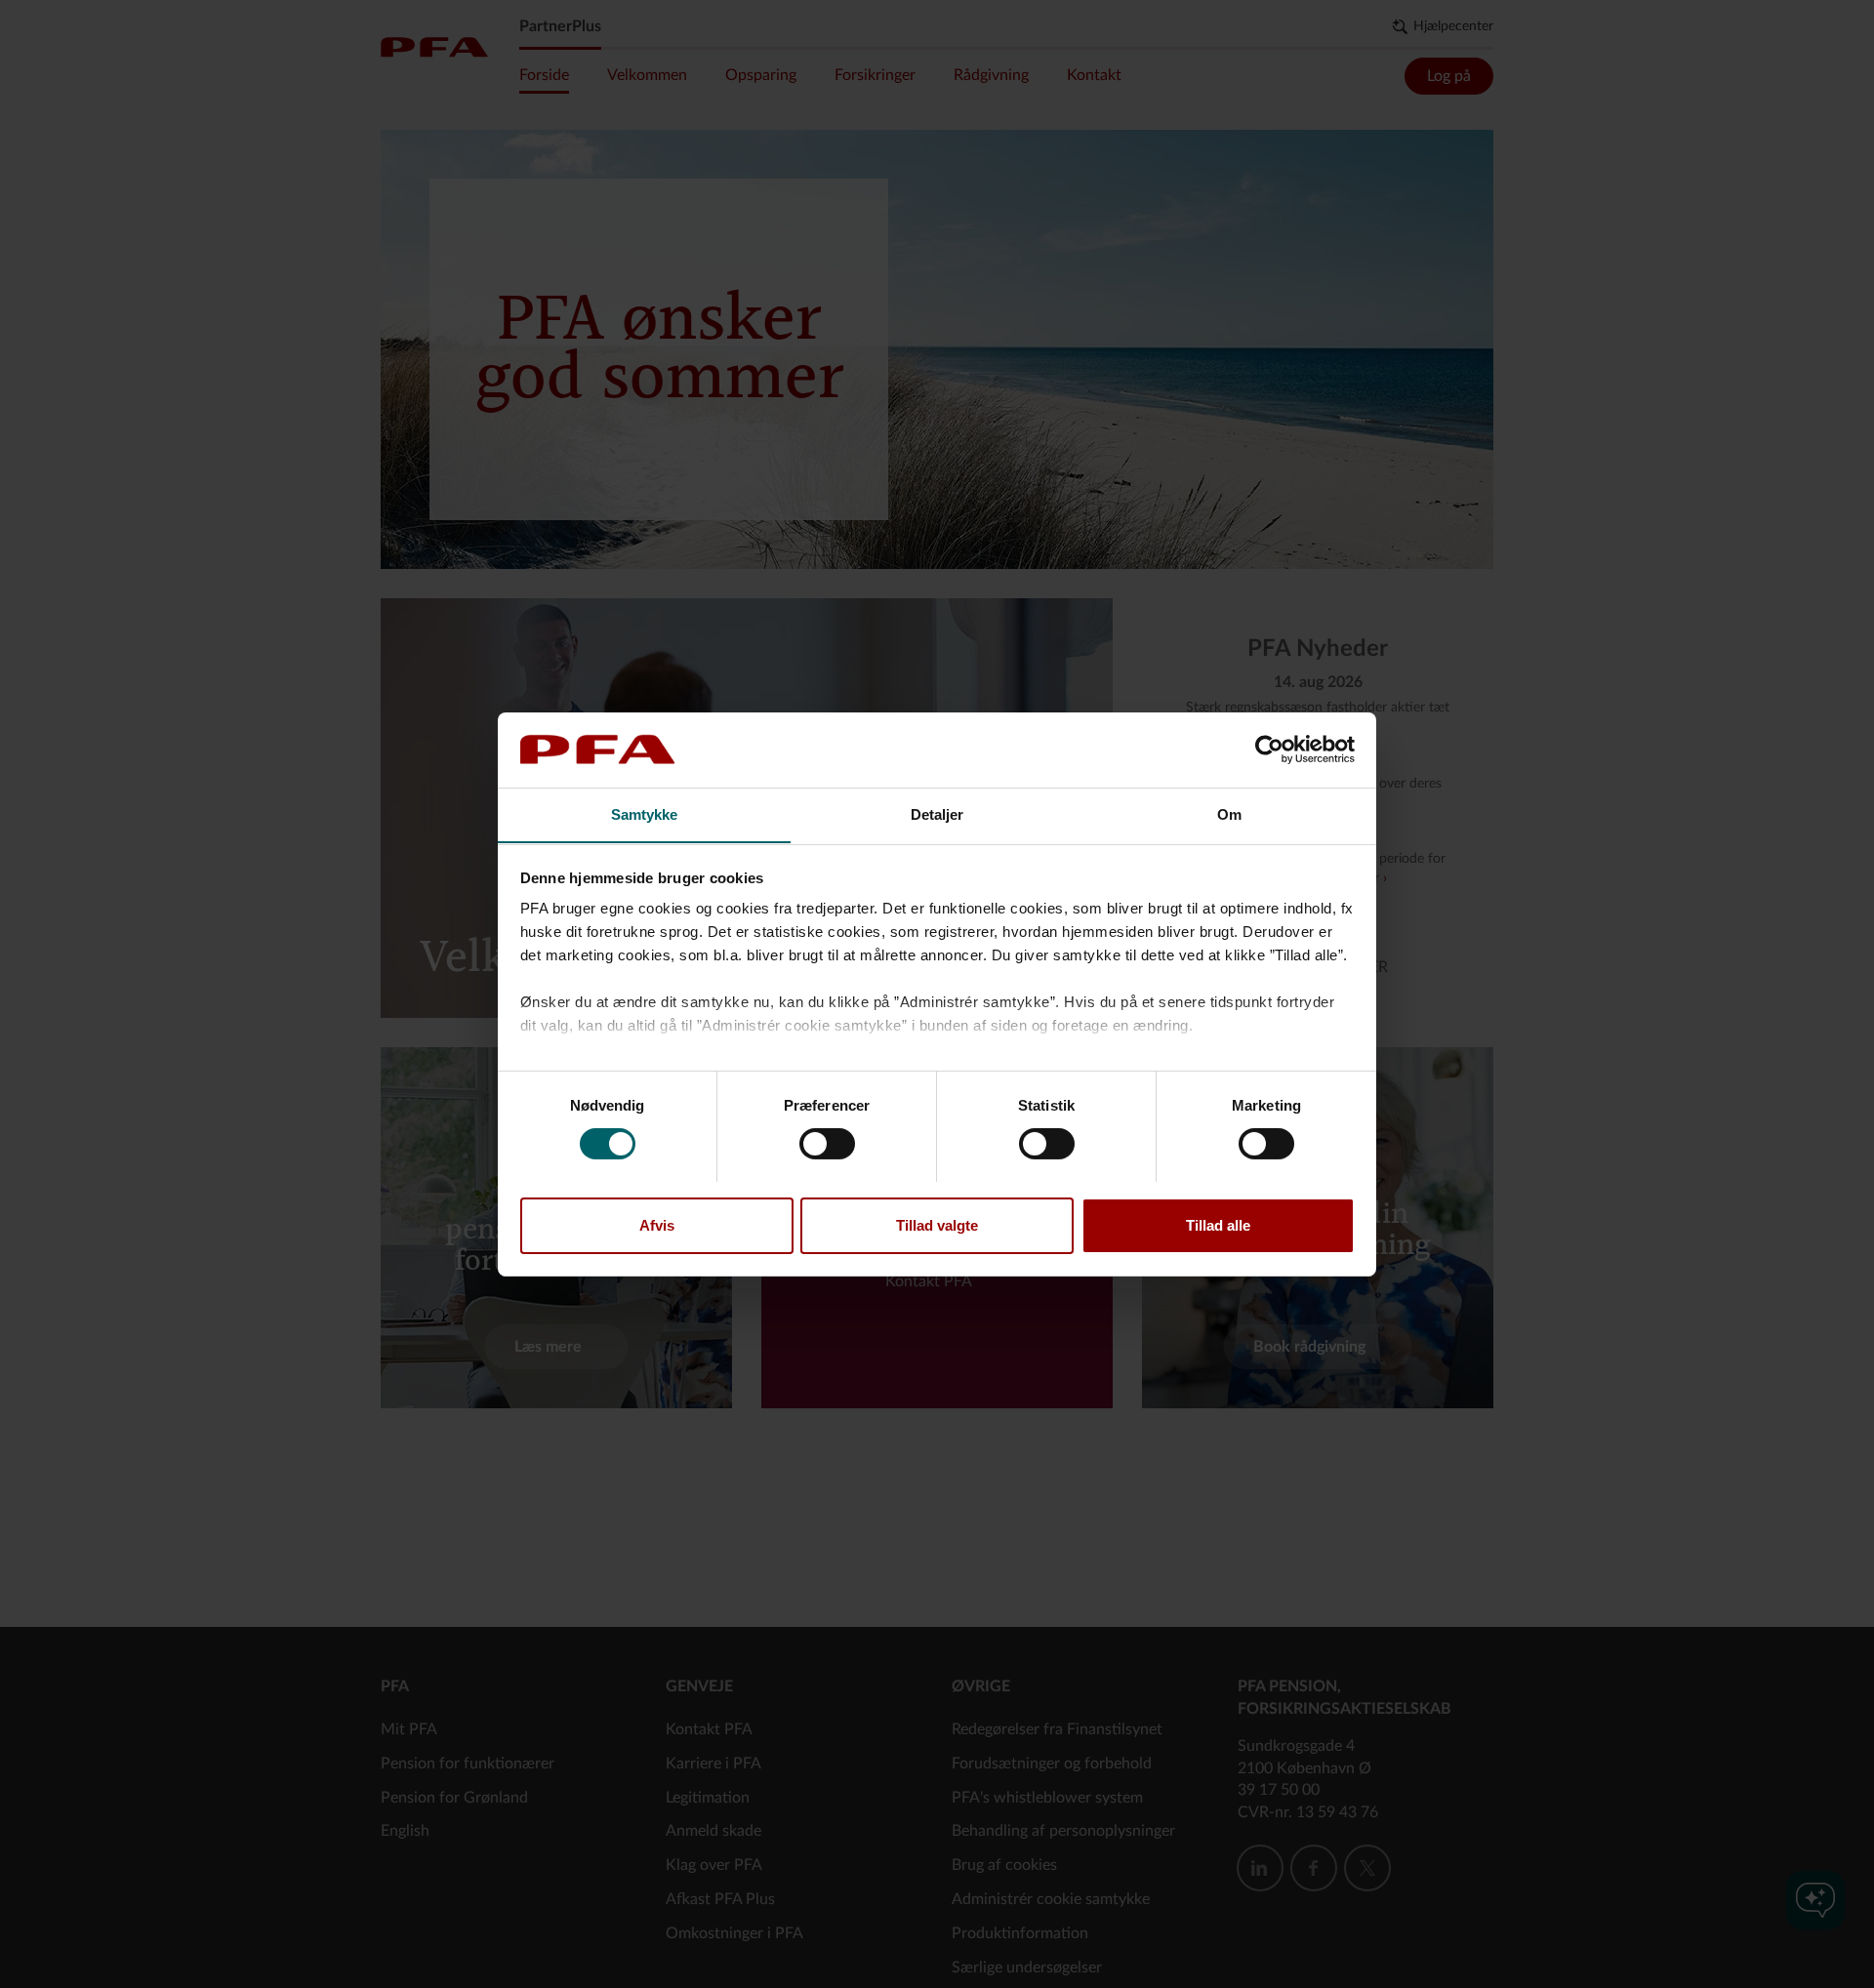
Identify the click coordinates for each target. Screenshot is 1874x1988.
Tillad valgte (937, 1224)
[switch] (827, 1144)
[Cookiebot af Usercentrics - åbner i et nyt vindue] (1269, 750)
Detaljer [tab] (937, 813)
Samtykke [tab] (645, 813)
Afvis (657, 1224)
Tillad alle (1218, 1224)
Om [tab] (1229, 813)
